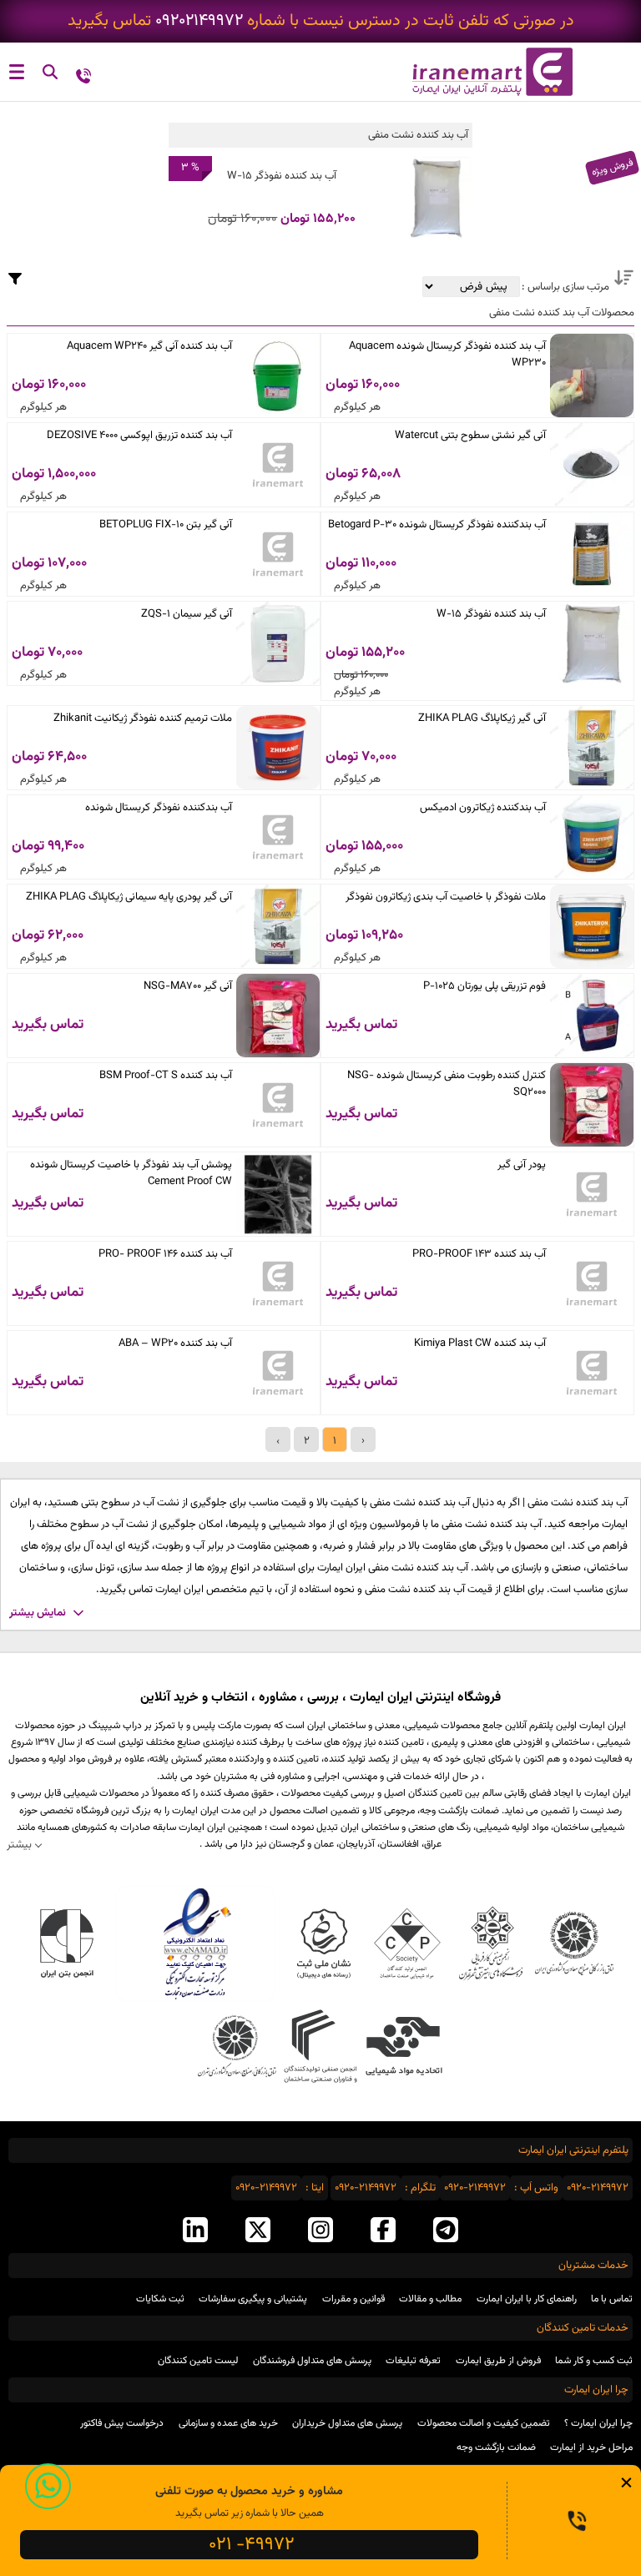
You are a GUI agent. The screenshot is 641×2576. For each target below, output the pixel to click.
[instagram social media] (320, 2231)
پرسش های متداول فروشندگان (312, 2361)
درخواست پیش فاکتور (122, 2423)
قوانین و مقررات (353, 2299)
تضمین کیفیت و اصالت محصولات (484, 2423)
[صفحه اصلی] (481, 72)
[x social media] (258, 2231)
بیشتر (19, 1845)
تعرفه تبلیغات (413, 2361)
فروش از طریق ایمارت (498, 2361)
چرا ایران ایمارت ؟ (598, 2423)
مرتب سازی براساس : (564, 287)
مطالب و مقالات (430, 2299)
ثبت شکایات (160, 2299)
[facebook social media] (383, 2231)
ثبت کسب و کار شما (594, 2361)
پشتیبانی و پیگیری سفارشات (253, 2299)
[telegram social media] (446, 2231)
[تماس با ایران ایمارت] (83, 75)
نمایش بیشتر (38, 1613)
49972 (252, 2545)
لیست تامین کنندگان (198, 2361)
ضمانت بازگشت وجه (496, 2447)
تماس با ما (612, 2299)
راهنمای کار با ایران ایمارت (527, 2299)
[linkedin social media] (195, 2231)
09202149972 (199, 21)
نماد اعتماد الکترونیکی (195, 1943)
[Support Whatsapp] (48, 2486)
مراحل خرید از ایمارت (591, 2447)
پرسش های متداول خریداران (347, 2423)
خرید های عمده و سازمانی (228, 2423)
